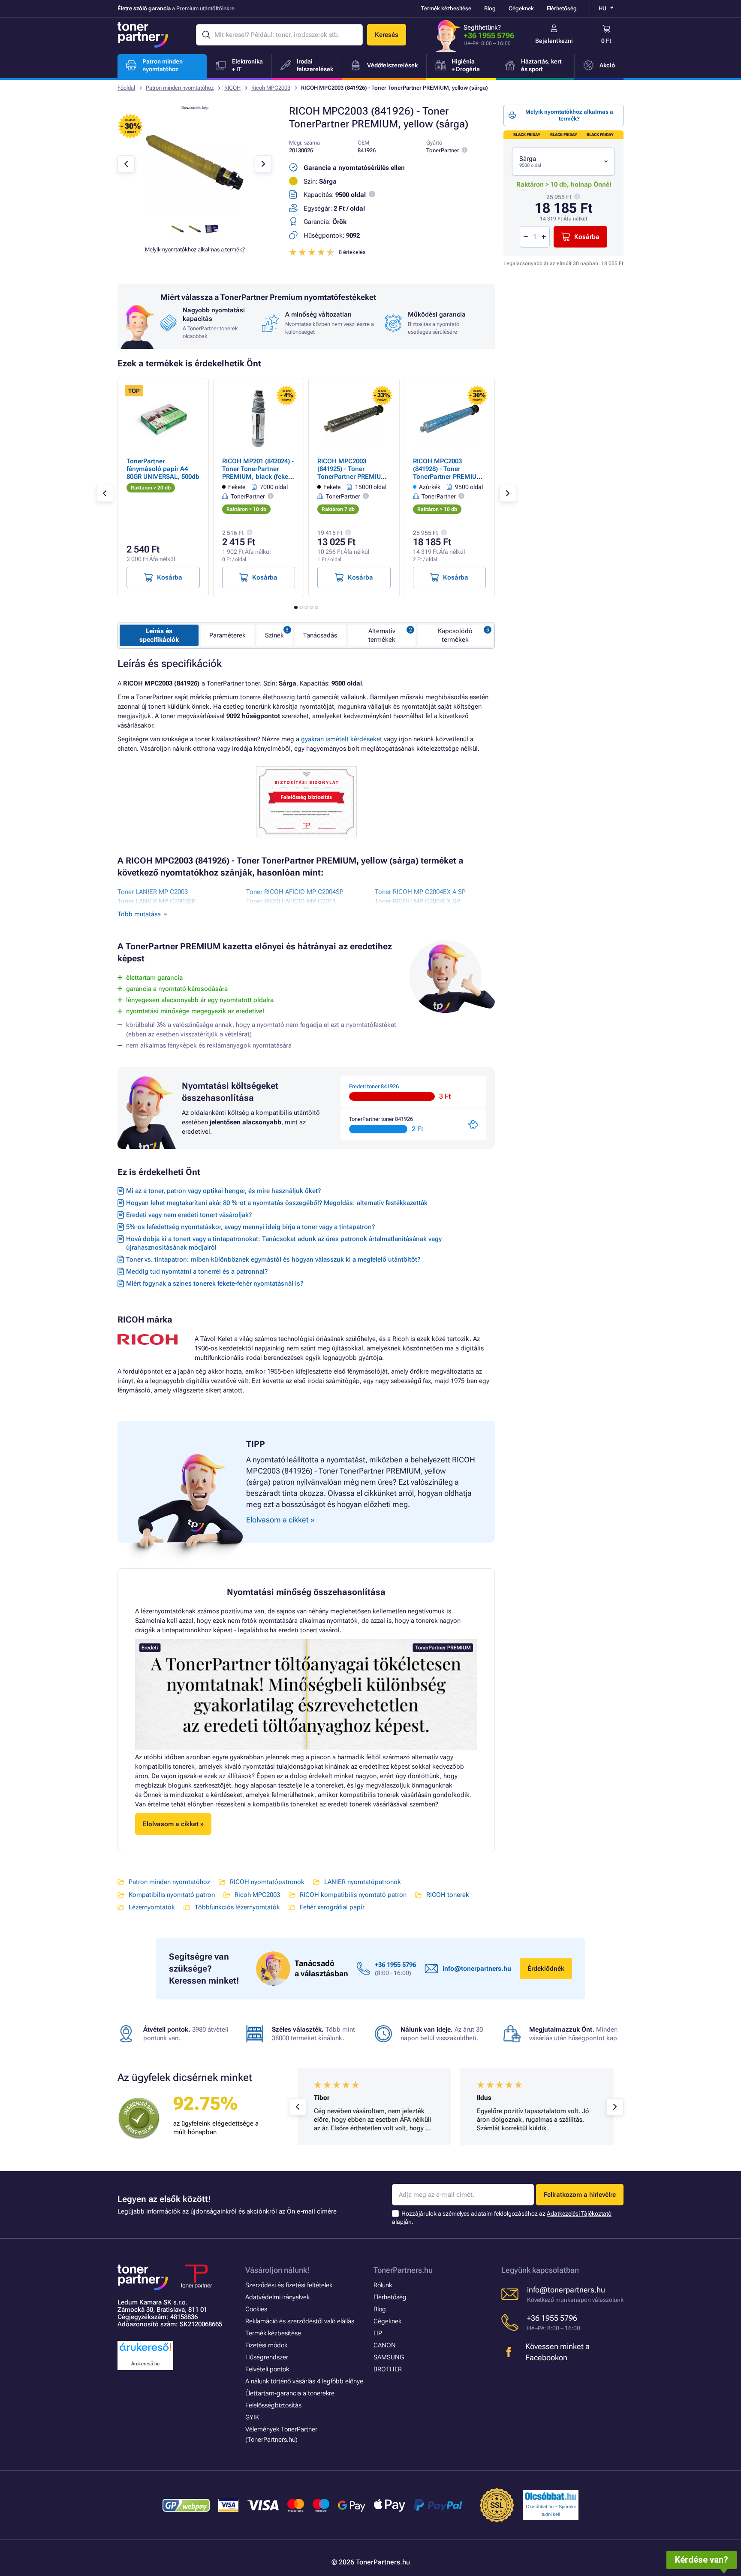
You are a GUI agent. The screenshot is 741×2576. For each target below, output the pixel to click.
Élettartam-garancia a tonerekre (290, 2393)
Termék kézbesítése (446, 8)
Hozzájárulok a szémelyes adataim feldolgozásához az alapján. (502, 2218)
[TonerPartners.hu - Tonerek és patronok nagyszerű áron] (143, 35)
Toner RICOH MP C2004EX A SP (420, 892)
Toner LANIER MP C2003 (153, 892)
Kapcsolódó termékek (455, 635)
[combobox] (563, 162)
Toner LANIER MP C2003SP (157, 901)
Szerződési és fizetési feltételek (289, 2285)
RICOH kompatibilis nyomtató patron (353, 1895)
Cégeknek (521, 8)
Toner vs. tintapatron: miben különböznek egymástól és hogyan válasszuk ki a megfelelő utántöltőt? (273, 1259)
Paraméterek (227, 635)
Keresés (387, 35)
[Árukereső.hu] (145, 2351)
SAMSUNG (389, 2357)
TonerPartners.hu (403, 2270)
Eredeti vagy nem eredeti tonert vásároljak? (189, 1215)
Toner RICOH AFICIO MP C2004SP (295, 892)
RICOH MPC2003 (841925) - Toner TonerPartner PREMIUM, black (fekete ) (353, 473)
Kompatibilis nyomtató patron (172, 1895)
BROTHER (388, 2369)
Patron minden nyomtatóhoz (180, 88)
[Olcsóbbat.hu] (551, 2496)
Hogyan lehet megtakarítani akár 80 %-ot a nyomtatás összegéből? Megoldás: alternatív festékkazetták (277, 1203)
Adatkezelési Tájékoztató (579, 2214)
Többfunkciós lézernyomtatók (237, 1907)
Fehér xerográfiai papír (332, 1907)
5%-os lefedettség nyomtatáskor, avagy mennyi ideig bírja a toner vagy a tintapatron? (250, 1227)
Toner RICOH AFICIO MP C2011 (291, 901)
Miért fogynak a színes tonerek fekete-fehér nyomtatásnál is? (215, 1283)
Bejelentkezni (554, 41)
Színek (274, 635)
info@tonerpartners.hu (477, 1969)
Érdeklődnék (546, 1969)
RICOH (232, 88)
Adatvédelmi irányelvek (277, 2297)
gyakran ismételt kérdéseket (342, 739)
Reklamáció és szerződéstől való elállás (300, 2321)
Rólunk (383, 2285)
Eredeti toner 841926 (374, 1086)
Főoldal (126, 88)
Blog (490, 8)
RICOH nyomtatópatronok (267, 1882)
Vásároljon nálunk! (277, 2270)
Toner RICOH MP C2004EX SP (417, 901)
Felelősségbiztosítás (273, 2405)
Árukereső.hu (145, 2364)
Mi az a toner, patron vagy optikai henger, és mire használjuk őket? (223, 1191)
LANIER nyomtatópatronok (363, 1882)
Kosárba (587, 237)
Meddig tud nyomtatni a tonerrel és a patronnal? (197, 1271)
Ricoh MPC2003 (271, 88)
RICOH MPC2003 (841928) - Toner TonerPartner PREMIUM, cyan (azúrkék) (449, 473)
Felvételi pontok (267, 2369)
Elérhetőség (562, 8)
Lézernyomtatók (152, 1907)
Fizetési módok (266, 2345)
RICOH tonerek (448, 1895)
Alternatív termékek (382, 635)
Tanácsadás (320, 635)
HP (378, 2333)
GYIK (252, 2417)
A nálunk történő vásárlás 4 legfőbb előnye (304, 2381)
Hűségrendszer (267, 2357)
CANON (385, 2345)
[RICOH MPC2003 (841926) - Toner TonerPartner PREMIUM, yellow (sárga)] (195, 212)
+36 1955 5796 (489, 35)
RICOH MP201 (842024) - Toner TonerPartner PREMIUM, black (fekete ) (258, 473)
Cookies (256, 2309)
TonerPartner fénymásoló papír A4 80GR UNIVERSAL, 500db (163, 469)
